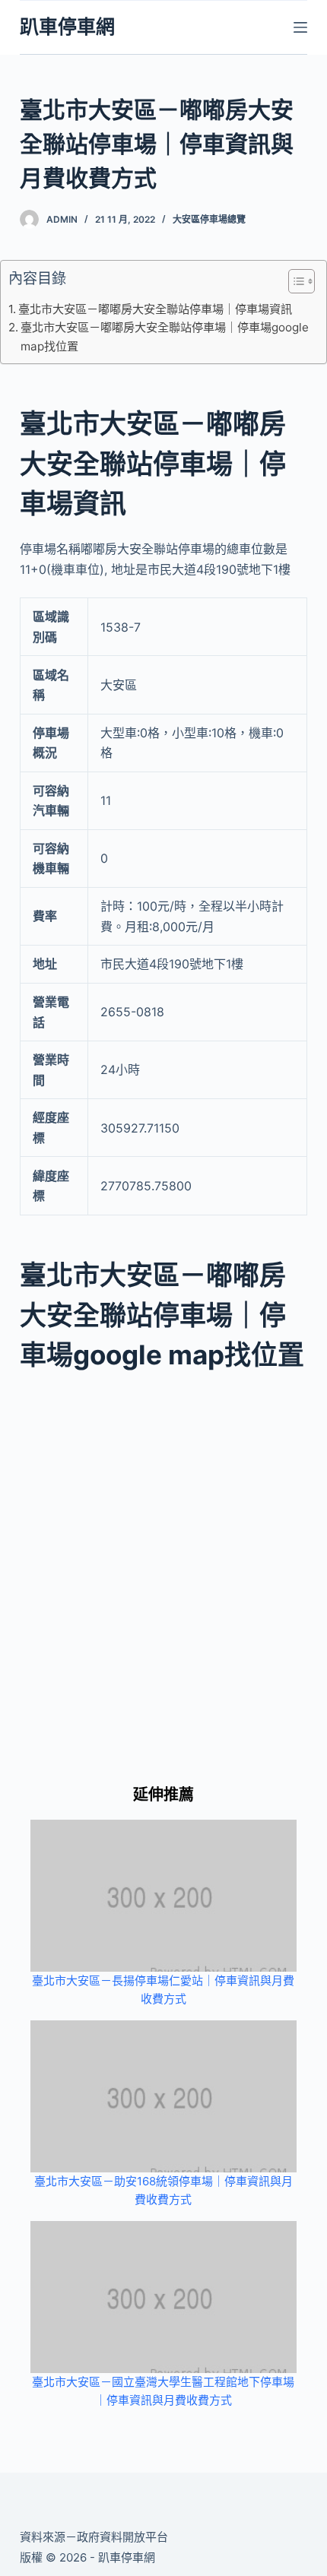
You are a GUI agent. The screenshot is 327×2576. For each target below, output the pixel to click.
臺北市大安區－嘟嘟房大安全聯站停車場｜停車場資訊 (155, 309)
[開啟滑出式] (300, 27)
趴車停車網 (67, 27)
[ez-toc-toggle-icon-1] (294, 284)
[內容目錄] (302, 281)
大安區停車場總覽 (209, 219)
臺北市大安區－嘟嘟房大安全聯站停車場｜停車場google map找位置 (165, 336)
